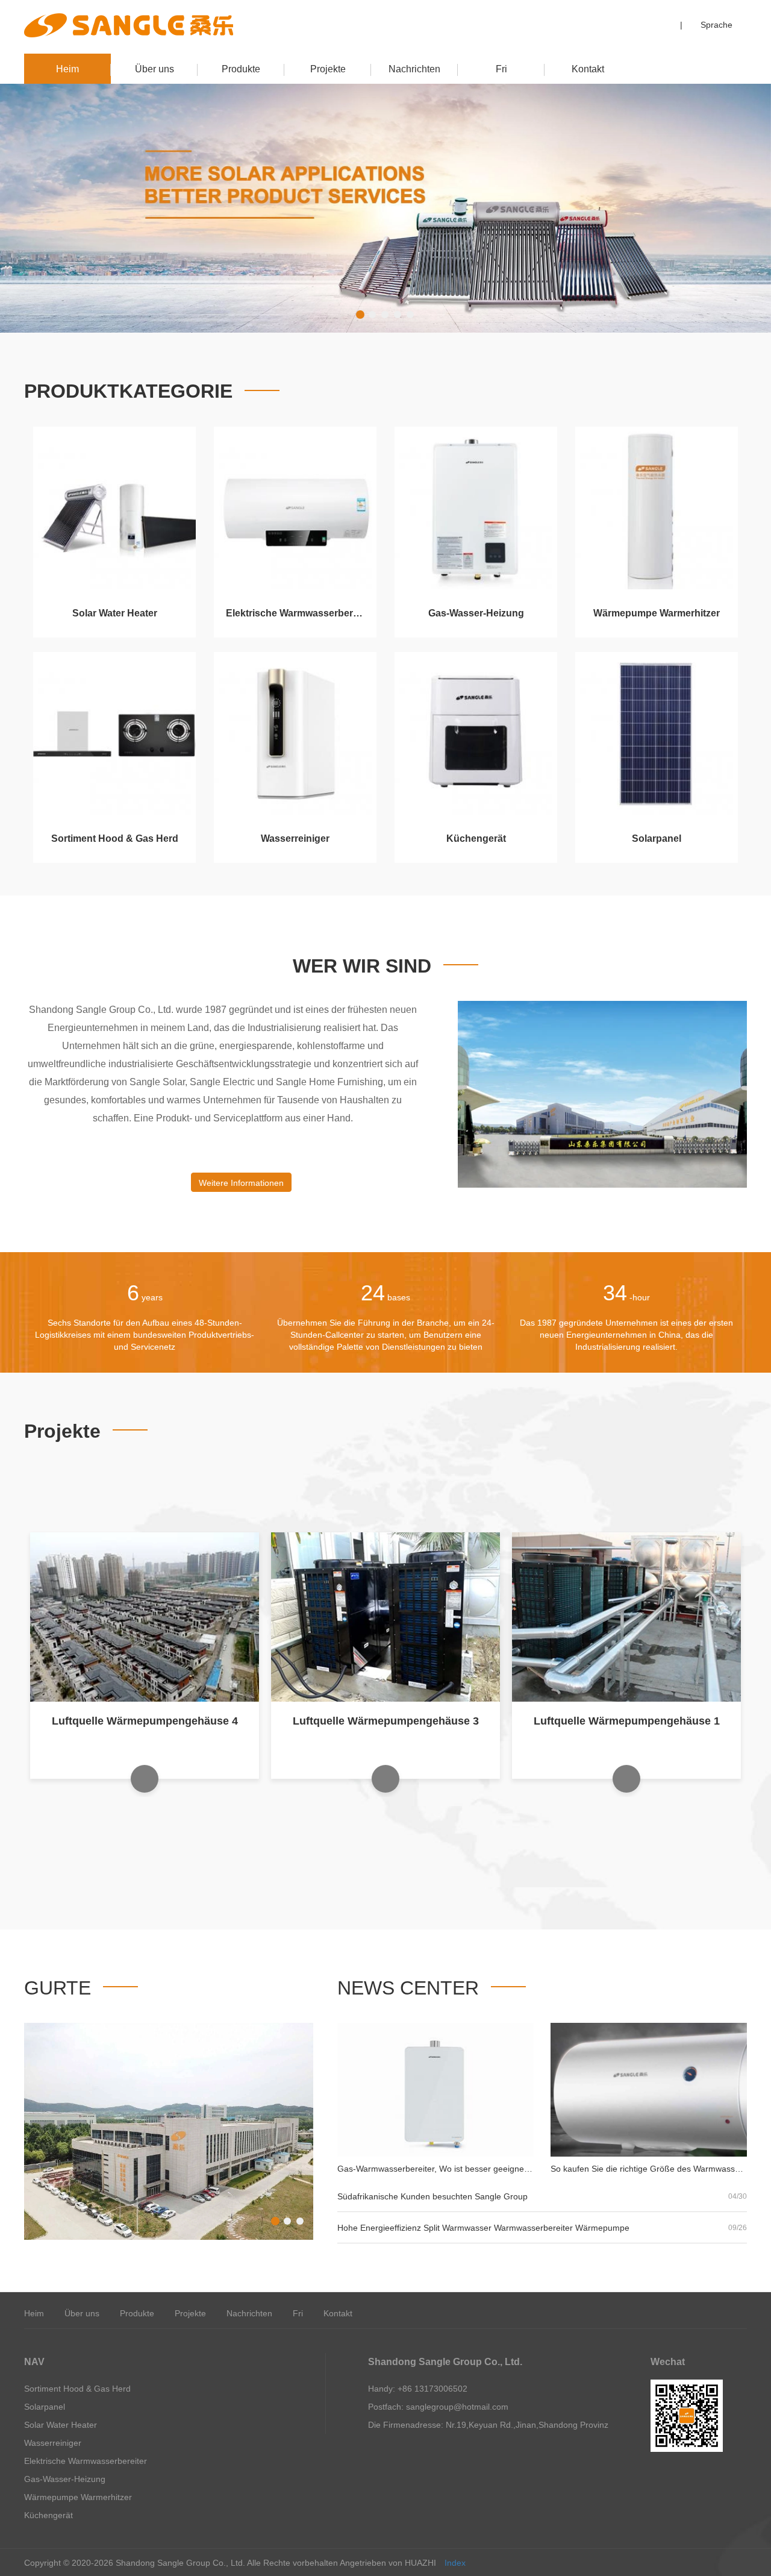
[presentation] (61, 208)
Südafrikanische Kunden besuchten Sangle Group (432, 2196)
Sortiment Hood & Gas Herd (115, 838)
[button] (361, 314)
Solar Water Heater (115, 613)
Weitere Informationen (241, 1183)
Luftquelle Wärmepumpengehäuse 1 (386, 1721)
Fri (501, 69)
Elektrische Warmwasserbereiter (299, 613)
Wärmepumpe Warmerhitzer (657, 613)
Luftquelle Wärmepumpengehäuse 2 (627, 1721)
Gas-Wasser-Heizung (476, 613)
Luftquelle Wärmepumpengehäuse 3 (145, 1721)
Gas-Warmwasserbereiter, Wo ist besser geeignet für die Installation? (469, 2169)
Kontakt (588, 69)
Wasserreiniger (295, 838)
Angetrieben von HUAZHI (388, 2563)
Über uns (155, 69)
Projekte (328, 69)
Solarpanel (657, 838)
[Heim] (129, 25)
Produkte (241, 69)
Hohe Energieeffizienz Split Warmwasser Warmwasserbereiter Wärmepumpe (483, 2228)
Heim (67, 69)
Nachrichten (414, 69)
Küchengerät (476, 838)
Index (455, 2563)
